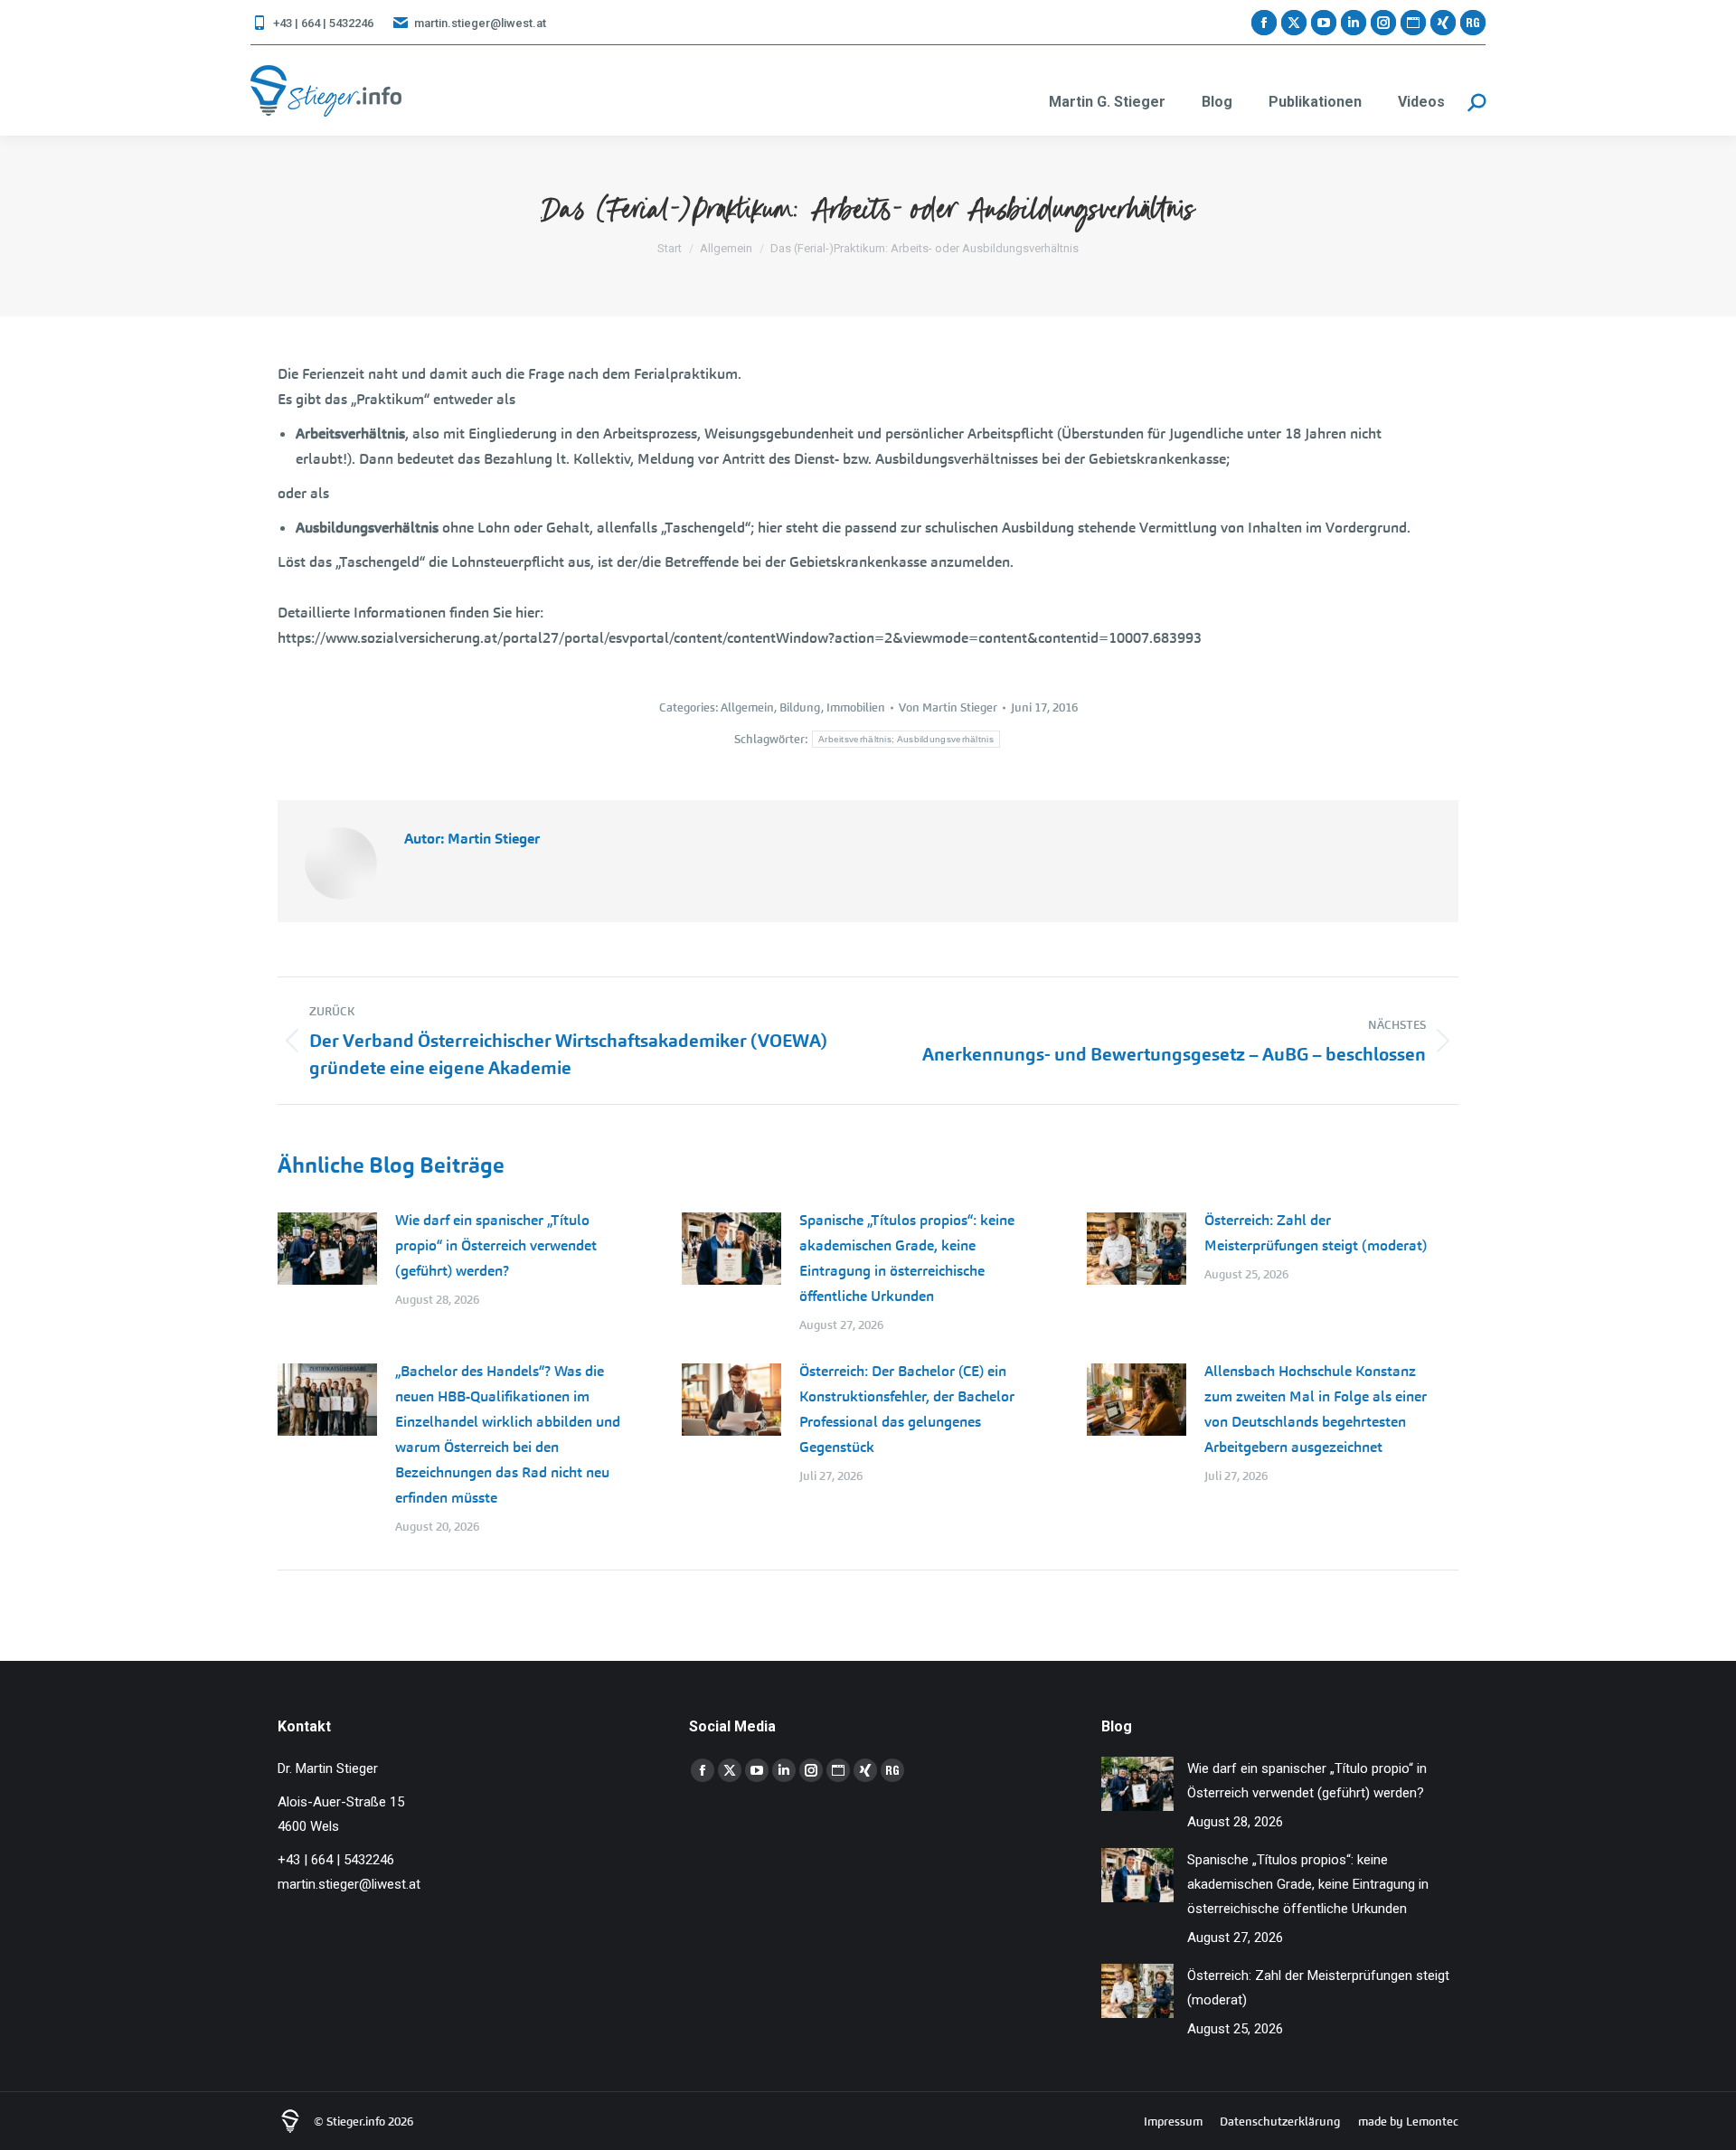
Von (948, 707)
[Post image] (327, 1249)
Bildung (800, 707)
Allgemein (747, 707)
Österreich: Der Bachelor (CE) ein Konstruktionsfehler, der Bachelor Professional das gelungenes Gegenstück (907, 1409)
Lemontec (1432, 2122)
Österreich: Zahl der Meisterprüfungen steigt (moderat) (1316, 1233)
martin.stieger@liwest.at (480, 23)
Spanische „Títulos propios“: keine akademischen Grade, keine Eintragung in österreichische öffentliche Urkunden (907, 1258)
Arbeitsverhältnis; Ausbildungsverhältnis (906, 739)
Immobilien (856, 707)
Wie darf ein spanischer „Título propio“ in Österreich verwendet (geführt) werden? (496, 1245)
